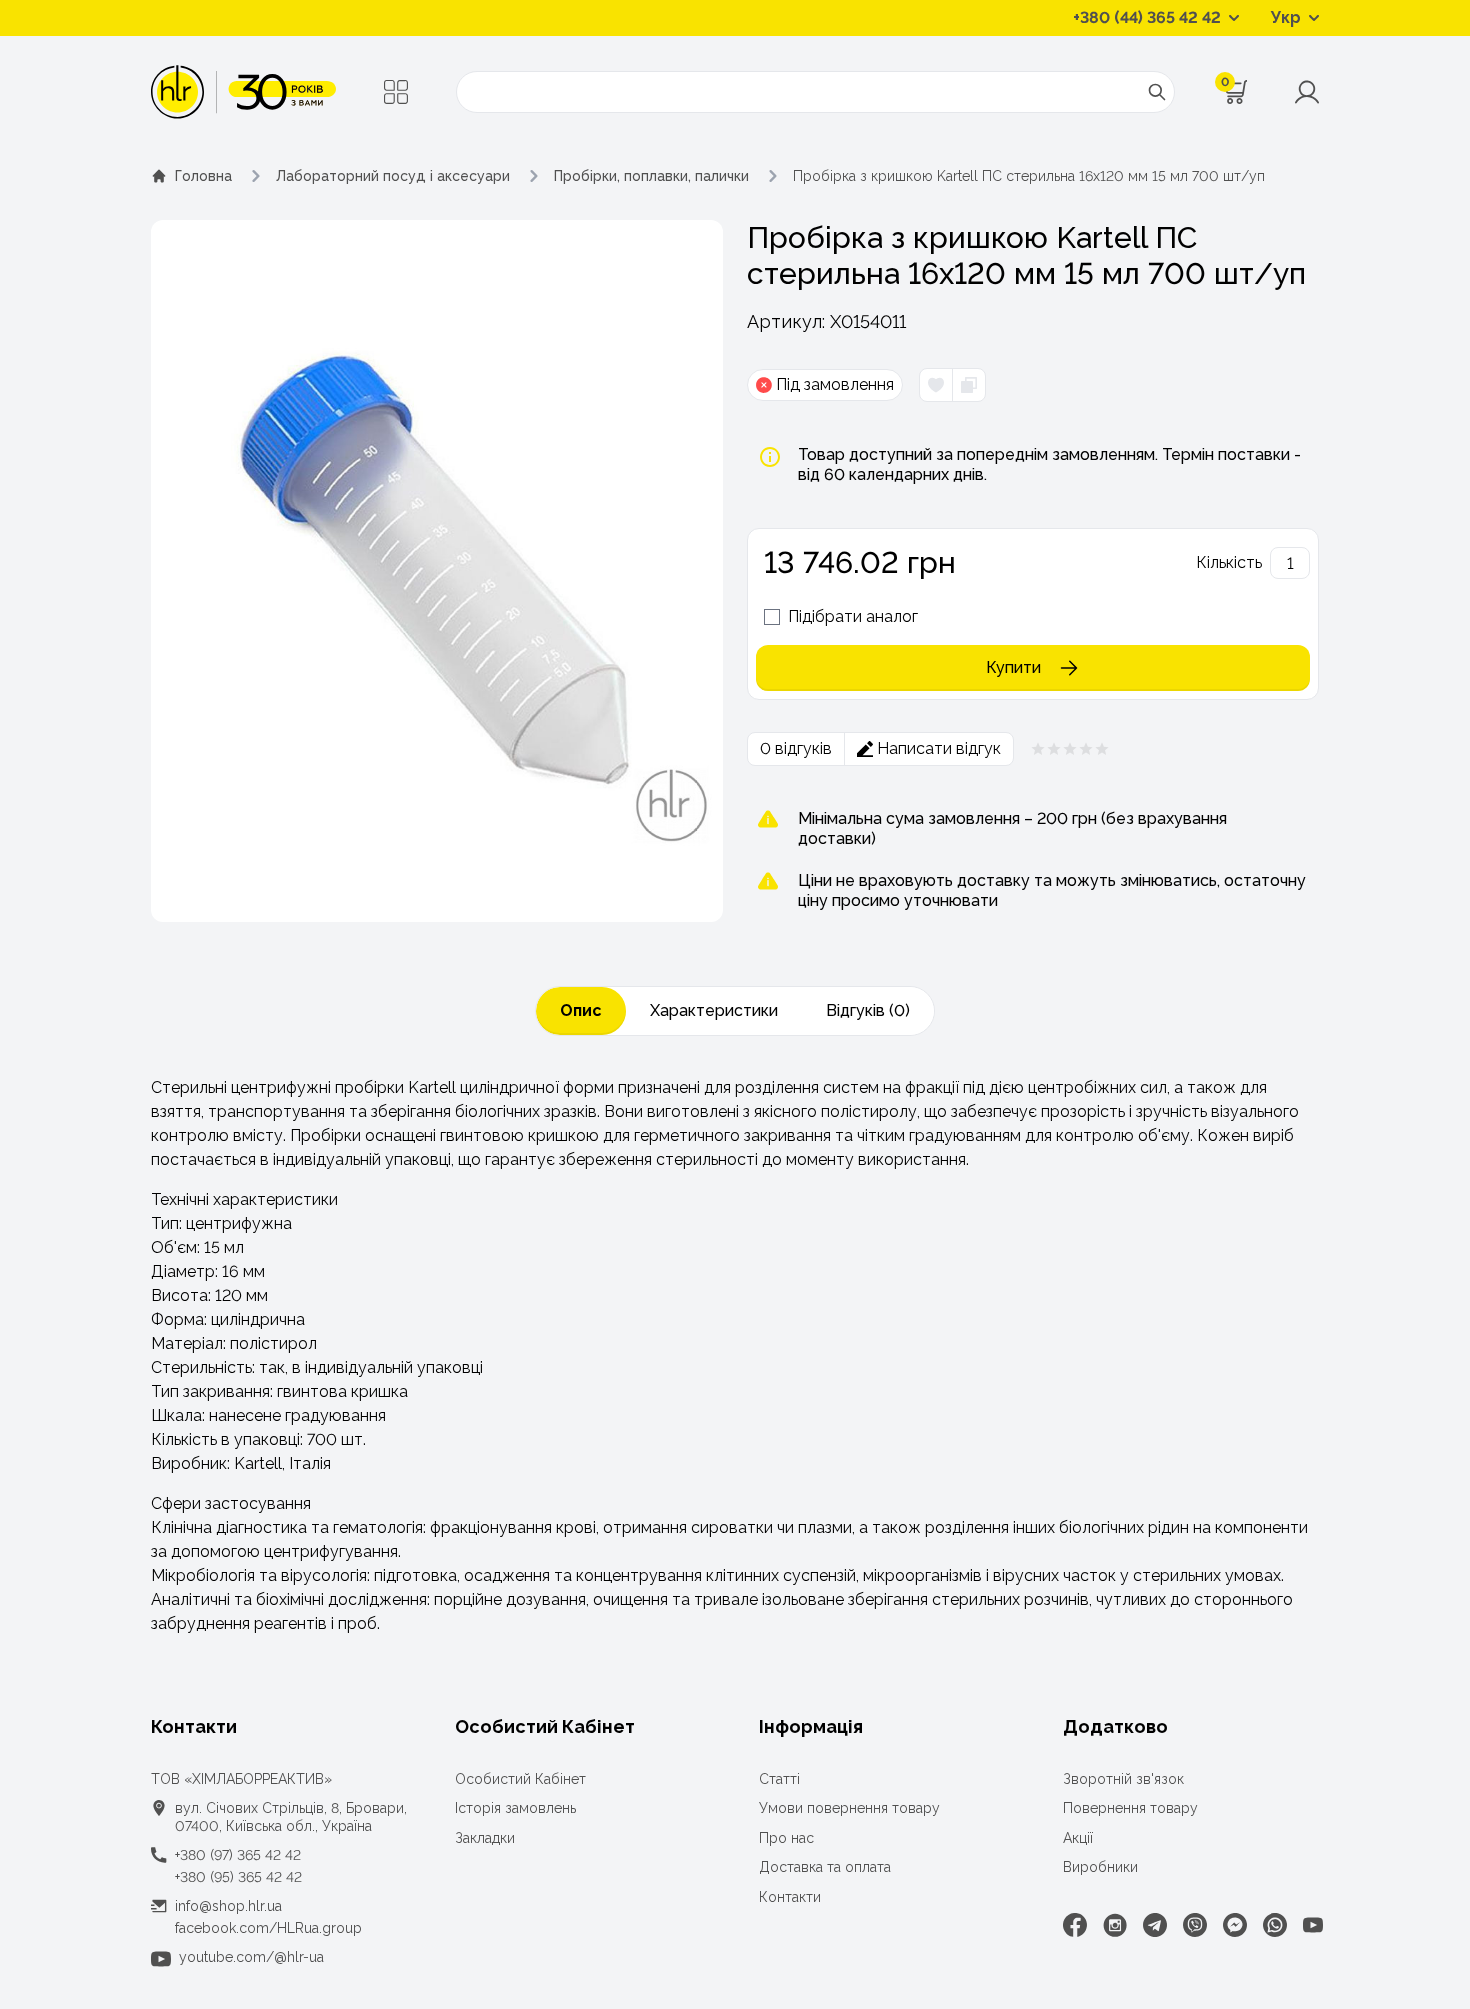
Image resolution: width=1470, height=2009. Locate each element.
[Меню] (396, 92)
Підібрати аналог (853, 616)
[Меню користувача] (1307, 92)
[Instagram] (1115, 1925)
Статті (779, 1779)
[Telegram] (1155, 1925)
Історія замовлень (515, 1808)
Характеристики (714, 1010)
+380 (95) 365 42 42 (238, 1877)
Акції (1078, 1838)
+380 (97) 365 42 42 (238, 1855)
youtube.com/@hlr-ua (251, 1957)
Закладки (485, 1838)
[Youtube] (1313, 1925)
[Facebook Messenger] (1235, 1925)
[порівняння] (968, 385)
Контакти (790, 1897)
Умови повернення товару (849, 1808)
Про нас (786, 1838)
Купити (1013, 667)
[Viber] (1195, 1925)
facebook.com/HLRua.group (268, 1928)
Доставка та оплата (825, 1867)
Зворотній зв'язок (1123, 1779)
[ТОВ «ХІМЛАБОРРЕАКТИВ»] (243, 92)
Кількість (1229, 562)
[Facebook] (1075, 1925)
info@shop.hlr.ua (228, 1906)
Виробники (1100, 1867)
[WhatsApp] (1275, 1925)
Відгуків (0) (868, 1010)
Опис (581, 1010)
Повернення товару (1130, 1808)
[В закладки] (936, 385)
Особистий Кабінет (520, 1779)
